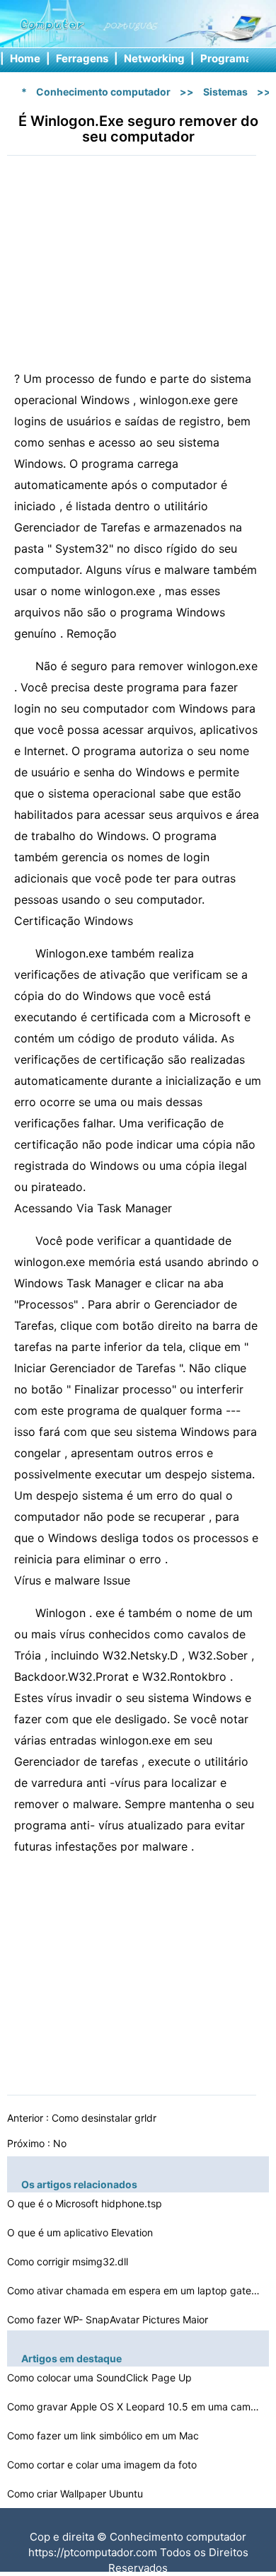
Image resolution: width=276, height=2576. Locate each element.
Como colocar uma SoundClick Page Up (101, 2377)
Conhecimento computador (103, 92)
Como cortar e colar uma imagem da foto (103, 2465)
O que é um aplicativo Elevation (81, 2232)
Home (25, 58)
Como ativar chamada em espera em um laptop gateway (134, 2290)
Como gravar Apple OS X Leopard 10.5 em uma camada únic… (134, 2407)
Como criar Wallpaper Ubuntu (76, 2494)
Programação (236, 58)
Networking (154, 58)
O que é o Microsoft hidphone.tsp (86, 2203)
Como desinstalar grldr (105, 2118)
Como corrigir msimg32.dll (69, 2261)
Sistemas (225, 92)
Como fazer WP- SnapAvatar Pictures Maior (109, 2319)
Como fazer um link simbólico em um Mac (104, 2436)
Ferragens (82, 58)
